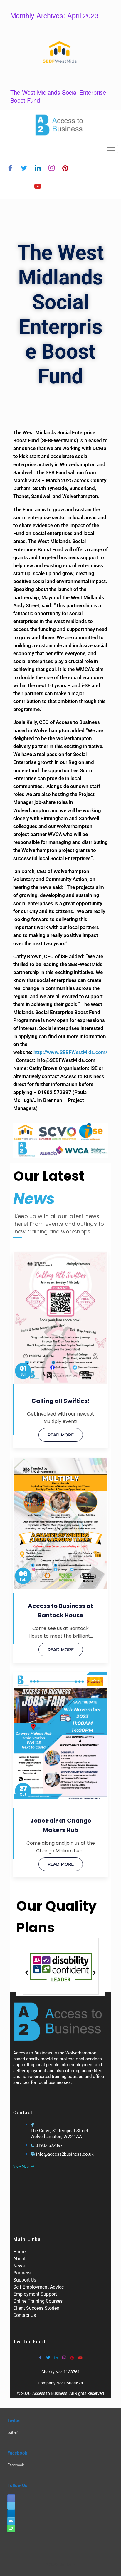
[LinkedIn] (38, 169)
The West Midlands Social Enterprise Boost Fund (58, 96)
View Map (21, 2167)
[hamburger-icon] (111, 149)
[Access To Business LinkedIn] (11, 2513)
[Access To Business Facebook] (11, 2498)
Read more (61, 1435)
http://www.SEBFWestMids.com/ (70, 1052)
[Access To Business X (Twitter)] (11, 2506)
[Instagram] (52, 169)
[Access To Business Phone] (11, 2529)
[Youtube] (38, 187)
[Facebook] (10, 169)
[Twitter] (24, 169)
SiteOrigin (57, 2564)
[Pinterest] (65, 169)
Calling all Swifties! (60, 1401)
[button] (27, 1973)
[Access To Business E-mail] (11, 2521)
